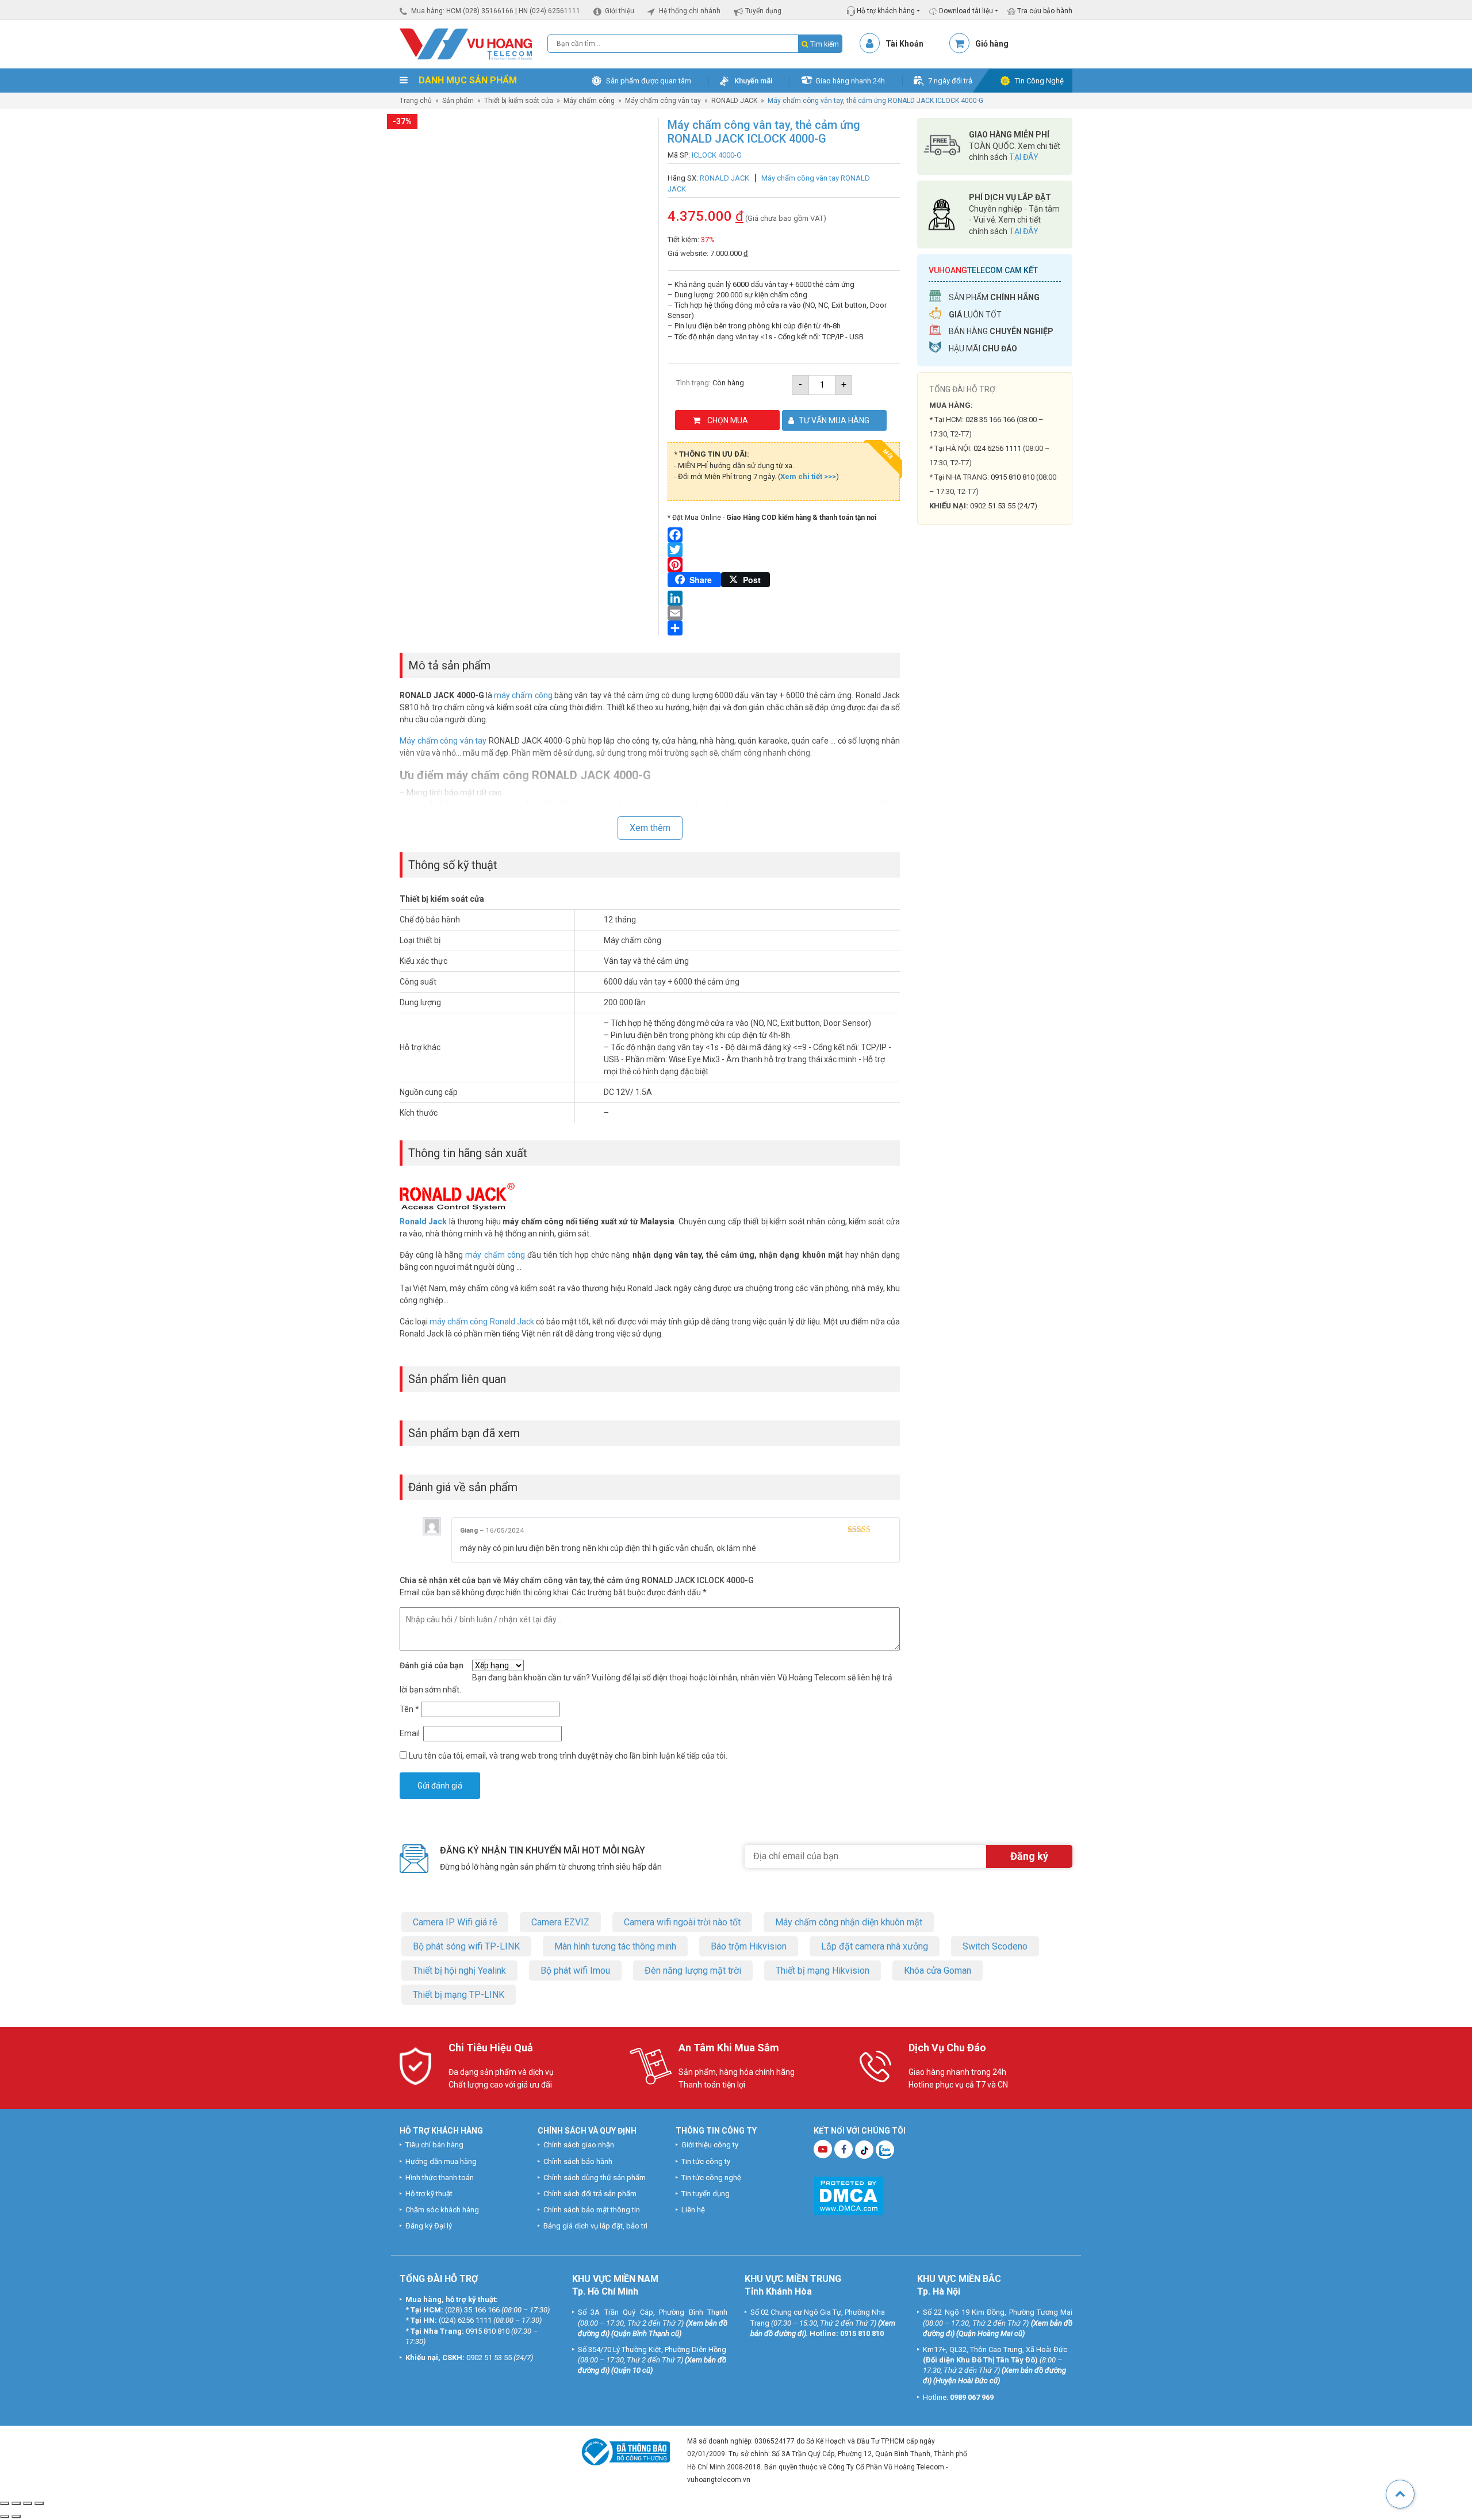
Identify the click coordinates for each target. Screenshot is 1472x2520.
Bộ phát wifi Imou (575, 1971)
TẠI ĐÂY (1024, 157)
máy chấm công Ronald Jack (482, 1322)
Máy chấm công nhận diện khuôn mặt (849, 1922)
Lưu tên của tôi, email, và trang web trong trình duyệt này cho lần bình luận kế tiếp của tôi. (568, 1756)
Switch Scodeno (995, 1946)
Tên (409, 1709)
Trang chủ (416, 101)
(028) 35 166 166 (472, 2310)
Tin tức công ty (706, 2161)
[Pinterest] (784, 565)
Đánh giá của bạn (432, 1665)
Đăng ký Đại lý (429, 2226)
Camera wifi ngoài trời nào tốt (682, 1922)
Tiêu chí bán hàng (434, 2145)
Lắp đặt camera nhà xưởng (875, 1946)
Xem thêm (650, 828)
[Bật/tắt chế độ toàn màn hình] (16, 2503)
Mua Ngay (995, 770)
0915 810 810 (1013, 477)
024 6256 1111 (997, 448)
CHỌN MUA (728, 420)
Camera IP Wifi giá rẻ (455, 1922)
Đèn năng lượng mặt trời (693, 1971)
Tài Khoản (904, 44)
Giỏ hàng (992, 44)
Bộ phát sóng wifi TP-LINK (466, 1946)
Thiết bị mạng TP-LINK (459, 1995)
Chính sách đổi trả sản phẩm (590, 2194)
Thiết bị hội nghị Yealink (459, 1971)
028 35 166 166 (990, 420)
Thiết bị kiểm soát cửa (519, 101)
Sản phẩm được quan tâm (649, 81)
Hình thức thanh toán (440, 2178)
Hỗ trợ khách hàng (885, 11)
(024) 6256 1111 (465, 2320)
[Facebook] (784, 535)
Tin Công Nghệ (1039, 81)
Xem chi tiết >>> (808, 476)
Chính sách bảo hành (578, 2161)
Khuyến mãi (753, 81)
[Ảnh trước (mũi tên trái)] (5, 2517)
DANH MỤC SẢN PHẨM (467, 80)
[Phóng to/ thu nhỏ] (5, 2503)
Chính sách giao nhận (579, 2145)
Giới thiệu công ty (710, 2145)
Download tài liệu (965, 11)
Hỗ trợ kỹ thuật (429, 2194)
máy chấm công (523, 695)
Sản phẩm (458, 101)
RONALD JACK (734, 101)
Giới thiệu (620, 11)
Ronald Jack (423, 1221)
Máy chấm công (589, 101)
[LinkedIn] (784, 598)
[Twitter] (784, 550)
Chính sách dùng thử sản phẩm (595, 2178)
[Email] (784, 613)
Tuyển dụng (763, 11)
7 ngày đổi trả (950, 81)
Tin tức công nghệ (711, 2178)
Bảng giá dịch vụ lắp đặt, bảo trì (595, 2226)
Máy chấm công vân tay (663, 101)
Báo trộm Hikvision (749, 1946)
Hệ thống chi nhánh (690, 11)
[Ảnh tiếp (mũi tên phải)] (16, 2517)
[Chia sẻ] (28, 2503)
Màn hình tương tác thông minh (615, 1946)
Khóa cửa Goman (938, 1971)
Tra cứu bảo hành (1044, 11)
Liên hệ (693, 2210)
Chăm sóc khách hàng (442, 2210)
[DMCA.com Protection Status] (848, 2195)
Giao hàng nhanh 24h (850, 81)
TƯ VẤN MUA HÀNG (834, 420)
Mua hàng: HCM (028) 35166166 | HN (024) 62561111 (496, 11)
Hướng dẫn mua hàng (441, 2161)
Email (411, 1733)
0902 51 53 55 (489, 2358)
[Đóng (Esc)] (39, 2503)
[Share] (784, 628)
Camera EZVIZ (560, 1922)
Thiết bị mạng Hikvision (823, 1971)
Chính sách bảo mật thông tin (592, 2210)
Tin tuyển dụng (706, 2194)
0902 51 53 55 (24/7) (1004, 506)
